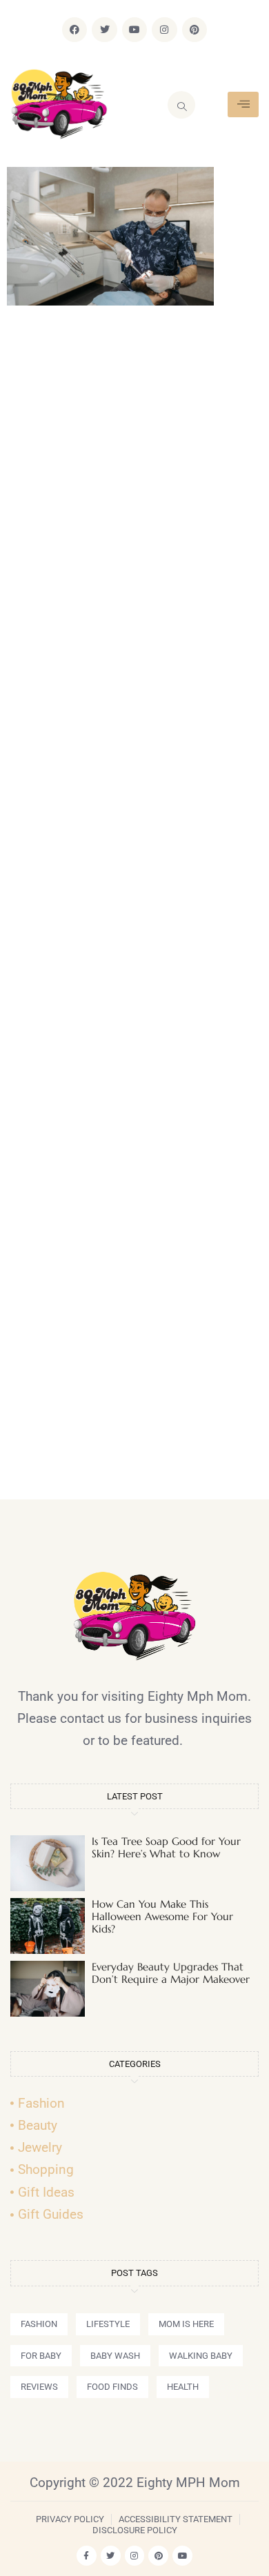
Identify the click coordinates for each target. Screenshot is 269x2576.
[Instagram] (164, 30)
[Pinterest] (195, 30)
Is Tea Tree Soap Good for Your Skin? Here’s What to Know (166, 1847)
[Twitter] (104, 30)
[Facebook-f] (87, 2556)
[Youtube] (134, 30)
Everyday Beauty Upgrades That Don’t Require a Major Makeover (171, 1973)
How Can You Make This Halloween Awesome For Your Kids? (162, 1916)
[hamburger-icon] (243, 104)
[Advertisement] (134, 908)
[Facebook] (74, 30)
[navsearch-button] (181, 105)
